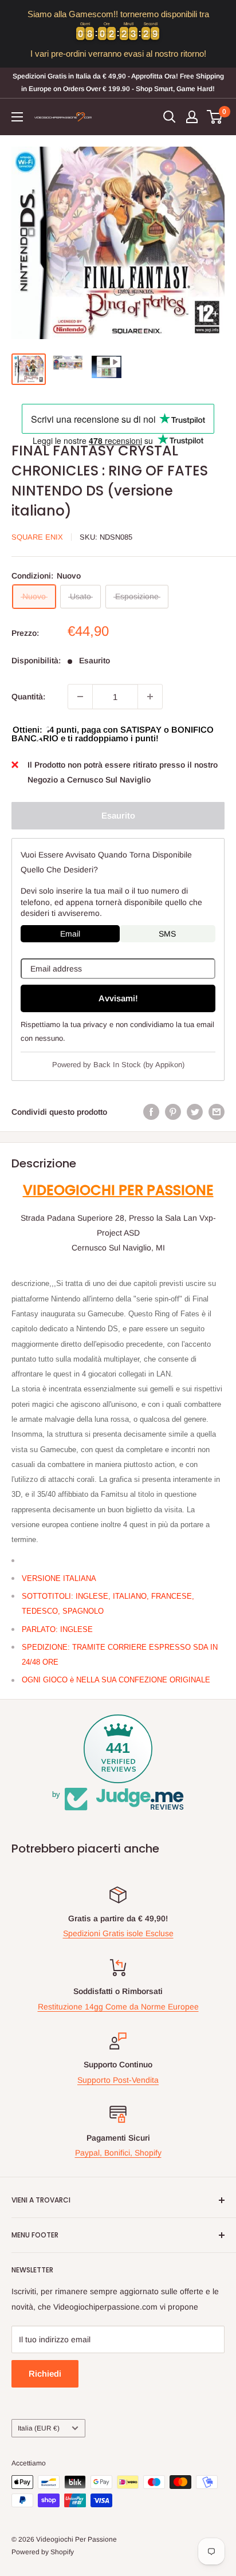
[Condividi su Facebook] (151, 1112)
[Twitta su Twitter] (195, 1112)
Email (70, 934)
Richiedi (45, 2374)
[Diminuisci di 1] (80, 697)
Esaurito (118, 815)
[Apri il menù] (17, 117)
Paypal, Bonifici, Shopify (118, 2153)
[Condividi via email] (217, 1112)
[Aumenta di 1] (150, 697)
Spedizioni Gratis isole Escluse (118, 1933)
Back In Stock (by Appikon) (139, 1065)
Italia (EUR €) (39, 2428)
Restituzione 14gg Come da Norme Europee (118, 2007)
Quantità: (28, 697)
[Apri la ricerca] (170, 117)
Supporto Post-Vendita (118, 2080)
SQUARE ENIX (37, 537)
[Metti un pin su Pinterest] (173, 1112)
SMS (167, 934)
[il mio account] (192, 117)
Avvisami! (118, 998)
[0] (215, 117)
